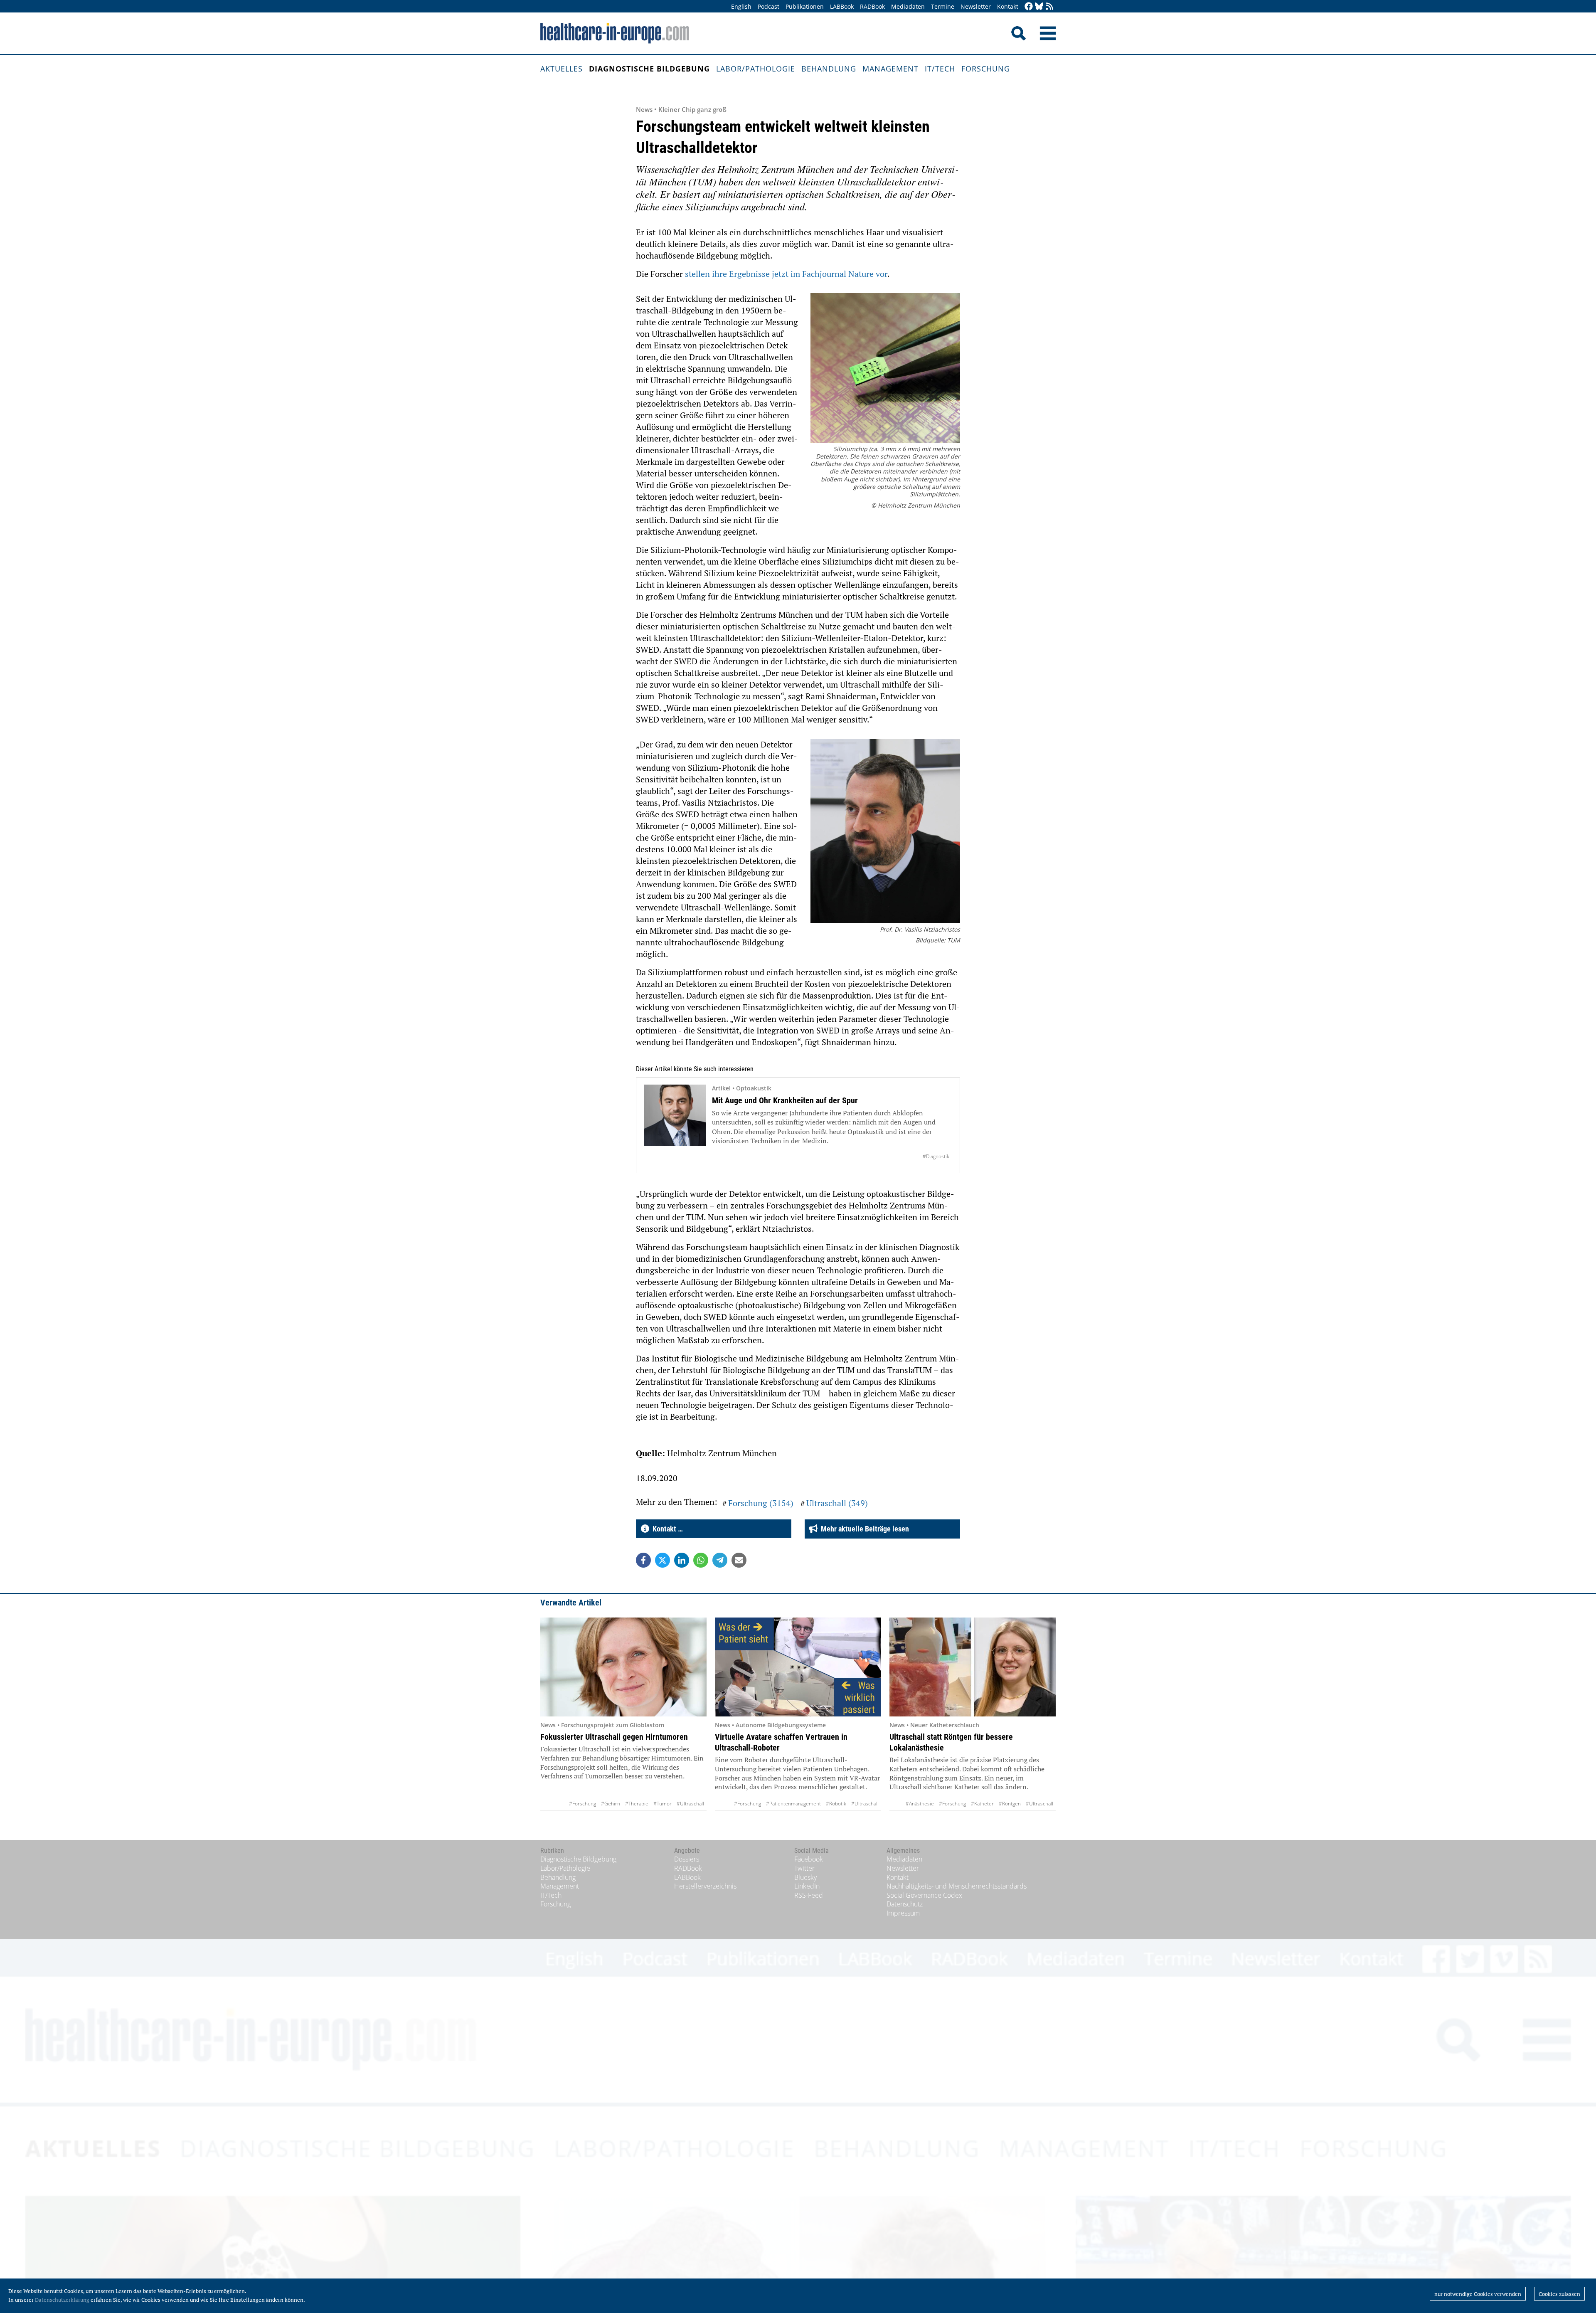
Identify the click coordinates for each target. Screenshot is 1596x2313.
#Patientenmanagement (793, 1804)
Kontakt (1008, 6)
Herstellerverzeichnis (705, 1886)
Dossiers (687, 1859)
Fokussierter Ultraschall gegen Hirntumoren (614, 1737)
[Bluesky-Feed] (1039, 7)
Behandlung (829, 69)
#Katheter (982, 1804)
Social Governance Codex (924, 1895)
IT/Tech (940, 69)
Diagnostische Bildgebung (649, 69)
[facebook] (1029, 7)
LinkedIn (807, 1886)
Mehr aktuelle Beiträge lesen (863, 1529)
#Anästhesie (920, 1804)
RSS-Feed (809, 1895)
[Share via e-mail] (739, 1560)
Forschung (986, 69)
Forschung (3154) (761, 1503)
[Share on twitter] (663, 1560)
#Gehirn (611, 1804)
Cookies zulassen (1559, 2294)
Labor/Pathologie (756, 69)
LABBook (842, 6)
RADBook (872, 6)
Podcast (768, 6)
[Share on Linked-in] (682, 1560)
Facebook (809, 1859)
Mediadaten (908, 6)
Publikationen (805, 6)
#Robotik (836, 1804)
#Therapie (637, 1804)
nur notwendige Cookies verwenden (1478, 2294)
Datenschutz (905, 1904)
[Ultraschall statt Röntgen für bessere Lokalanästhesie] (973, 1667)
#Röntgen (1010, 1804)
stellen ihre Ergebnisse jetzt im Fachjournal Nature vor (786, 274)
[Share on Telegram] (720, 1560)
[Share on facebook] (643, 1560)
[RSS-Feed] (1049, 7)
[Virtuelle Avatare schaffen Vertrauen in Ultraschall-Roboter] (798, 1667)
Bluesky (805, 1877)
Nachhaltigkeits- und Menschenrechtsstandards (957, 1886)
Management (890, 69)
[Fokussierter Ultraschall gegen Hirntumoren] (623, 1667)
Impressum (903, 1913)
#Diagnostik (936, 1156)
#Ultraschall (690, 1804)
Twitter (804, 1868)
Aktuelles (562, 69)
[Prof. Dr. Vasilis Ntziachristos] (885, 832)
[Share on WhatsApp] (701, 1560)
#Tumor (663, 1804)
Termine (943, 6)
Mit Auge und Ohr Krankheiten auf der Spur (785, 1100)
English (741, 6)
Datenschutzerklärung (62, 2300)
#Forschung (582, 1804)
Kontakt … (666, 1529)
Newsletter (976, 6)
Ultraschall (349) (837, 1503)
